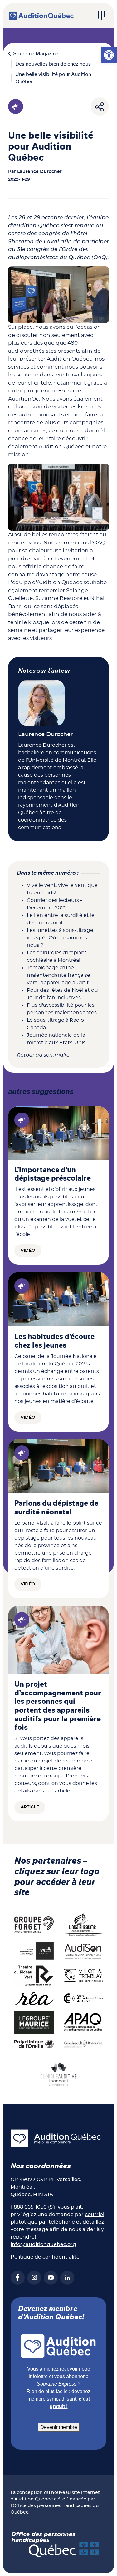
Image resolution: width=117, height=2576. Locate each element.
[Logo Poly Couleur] (34, 2044)
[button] (109, 55)
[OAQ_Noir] (83, 1998)
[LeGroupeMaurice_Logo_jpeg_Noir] (34, 2022)
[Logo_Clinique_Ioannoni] (59, 2073)
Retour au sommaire (43, 1055)
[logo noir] (83, 1950)
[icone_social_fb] (18, 2278)
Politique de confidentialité (45, 2257)
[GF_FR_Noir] (34, 1925)
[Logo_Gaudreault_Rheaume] (83, 2044)
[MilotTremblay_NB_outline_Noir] (83, 1975)
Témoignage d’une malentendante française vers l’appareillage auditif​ (58, 975)
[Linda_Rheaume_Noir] (83, 1925)
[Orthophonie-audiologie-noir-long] (34, 1950)
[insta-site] (34, 2278)
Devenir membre (59, 2427)
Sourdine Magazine (36, 54)
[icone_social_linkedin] (67, 2278)
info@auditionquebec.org (43, 2244)
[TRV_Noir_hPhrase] (34, 1975)
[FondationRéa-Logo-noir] (34, 1998)
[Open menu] (101, 16)
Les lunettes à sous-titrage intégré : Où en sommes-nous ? (60, 938)
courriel (95, 2215)
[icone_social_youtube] (51, 2278)
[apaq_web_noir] (83, 2022)
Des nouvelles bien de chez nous (53, 64)
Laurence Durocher (39, 172)
